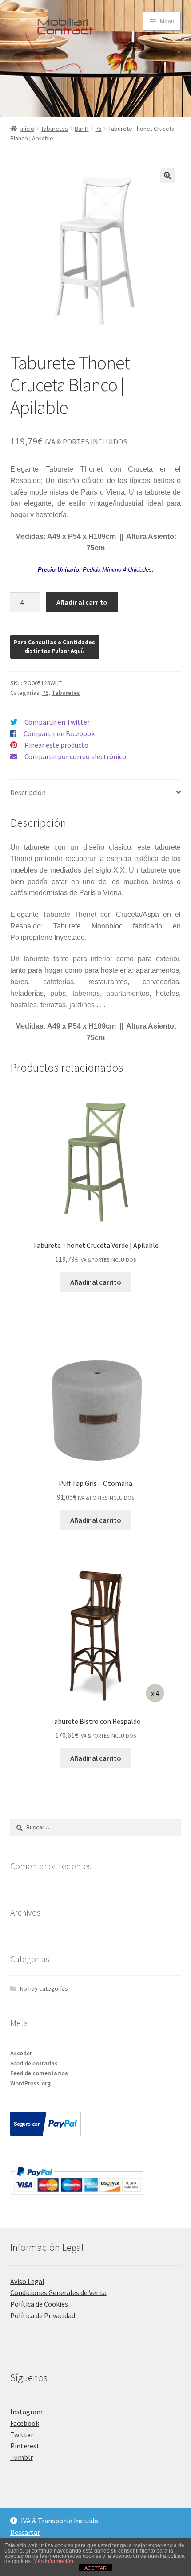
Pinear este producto (56, 745)
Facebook (25, 2423)
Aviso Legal (27, 2281)
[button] (167, 175)
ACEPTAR (95, 2568)
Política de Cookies (39, 2304)
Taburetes (54, 129)
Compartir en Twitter (57, 722)
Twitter (22, 2435)
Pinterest (25, 2446)
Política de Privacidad (43, 2315)
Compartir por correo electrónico (75, 756)
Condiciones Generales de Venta (58, 2292)
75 (99, 129)
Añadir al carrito (82, 602)
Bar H (82, 129)
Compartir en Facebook (59, 733)
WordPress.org (30, 2083)
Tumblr (22, 2457)
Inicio (27, 129)
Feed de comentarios (39, 2073)
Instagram (26, 2412)
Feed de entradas (34, 2063)
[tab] (96, 793)
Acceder (21, 2053)
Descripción (28, 792)
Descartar (25, 2532)
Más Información (53, 2561)
